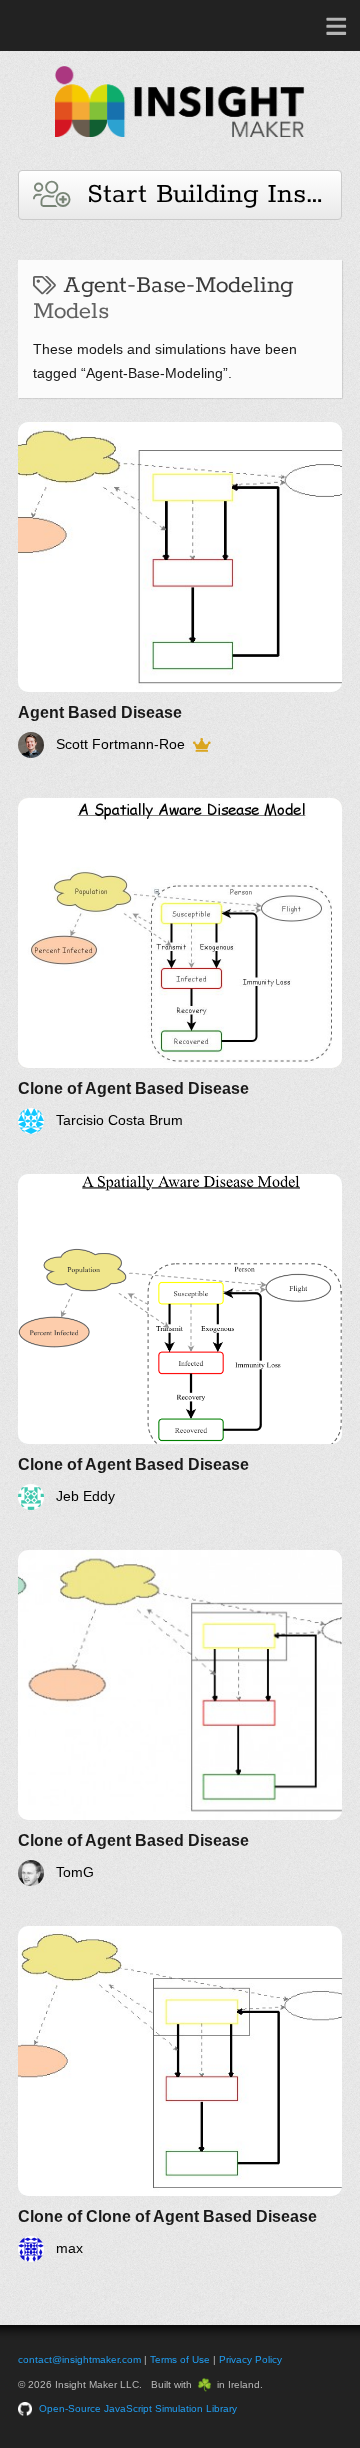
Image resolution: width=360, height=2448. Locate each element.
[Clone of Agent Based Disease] (180, 966)
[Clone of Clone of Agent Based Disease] (180, 2094)
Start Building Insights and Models (205, 194)
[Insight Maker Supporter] (201, 745)
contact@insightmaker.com (79, 2359)
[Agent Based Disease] (180, 590)
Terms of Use (180, 2359)
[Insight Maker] (180, 146)
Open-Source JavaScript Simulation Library (138, 2408)
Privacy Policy (250, 2359)
